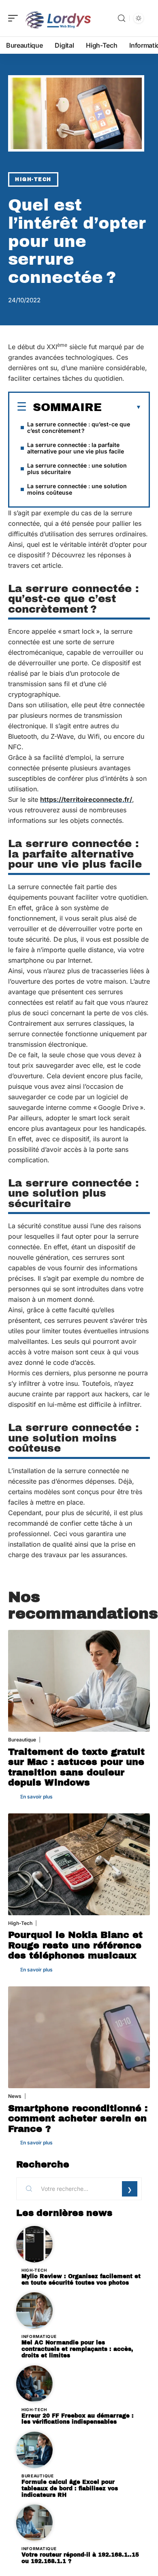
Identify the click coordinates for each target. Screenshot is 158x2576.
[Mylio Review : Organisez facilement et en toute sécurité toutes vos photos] (34, 2244)
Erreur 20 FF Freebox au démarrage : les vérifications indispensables (78, 2419)
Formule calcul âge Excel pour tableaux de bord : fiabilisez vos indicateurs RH (70, 2489)
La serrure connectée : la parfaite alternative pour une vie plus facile (76, 448)
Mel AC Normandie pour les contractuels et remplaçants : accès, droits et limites (77, 2349)
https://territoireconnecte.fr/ (86, 799)
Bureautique (22, 1740)
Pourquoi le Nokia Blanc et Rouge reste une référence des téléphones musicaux (75, 1945)
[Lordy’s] (58, 18)
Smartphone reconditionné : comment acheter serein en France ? (78, 2119)
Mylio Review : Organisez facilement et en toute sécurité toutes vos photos (81, 2280)
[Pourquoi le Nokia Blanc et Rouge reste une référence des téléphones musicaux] (79, 1864)
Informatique (39, 2336)
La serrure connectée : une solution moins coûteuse (77, 489)
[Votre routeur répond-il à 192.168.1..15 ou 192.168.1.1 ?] (34, 2523)
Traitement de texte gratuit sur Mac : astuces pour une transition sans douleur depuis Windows (76, 1767)
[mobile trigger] (15, 18)
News (15, 2096)
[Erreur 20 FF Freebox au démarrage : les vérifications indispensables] (34, 2384)
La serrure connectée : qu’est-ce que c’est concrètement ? (79, 427)
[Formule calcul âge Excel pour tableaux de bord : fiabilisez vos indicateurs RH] (34, 2450)
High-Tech (33, 179)
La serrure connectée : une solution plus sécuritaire (77, 469)
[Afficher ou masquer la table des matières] (122, 407)
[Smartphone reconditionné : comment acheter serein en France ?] (79, 2037)
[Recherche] (122, 18)
